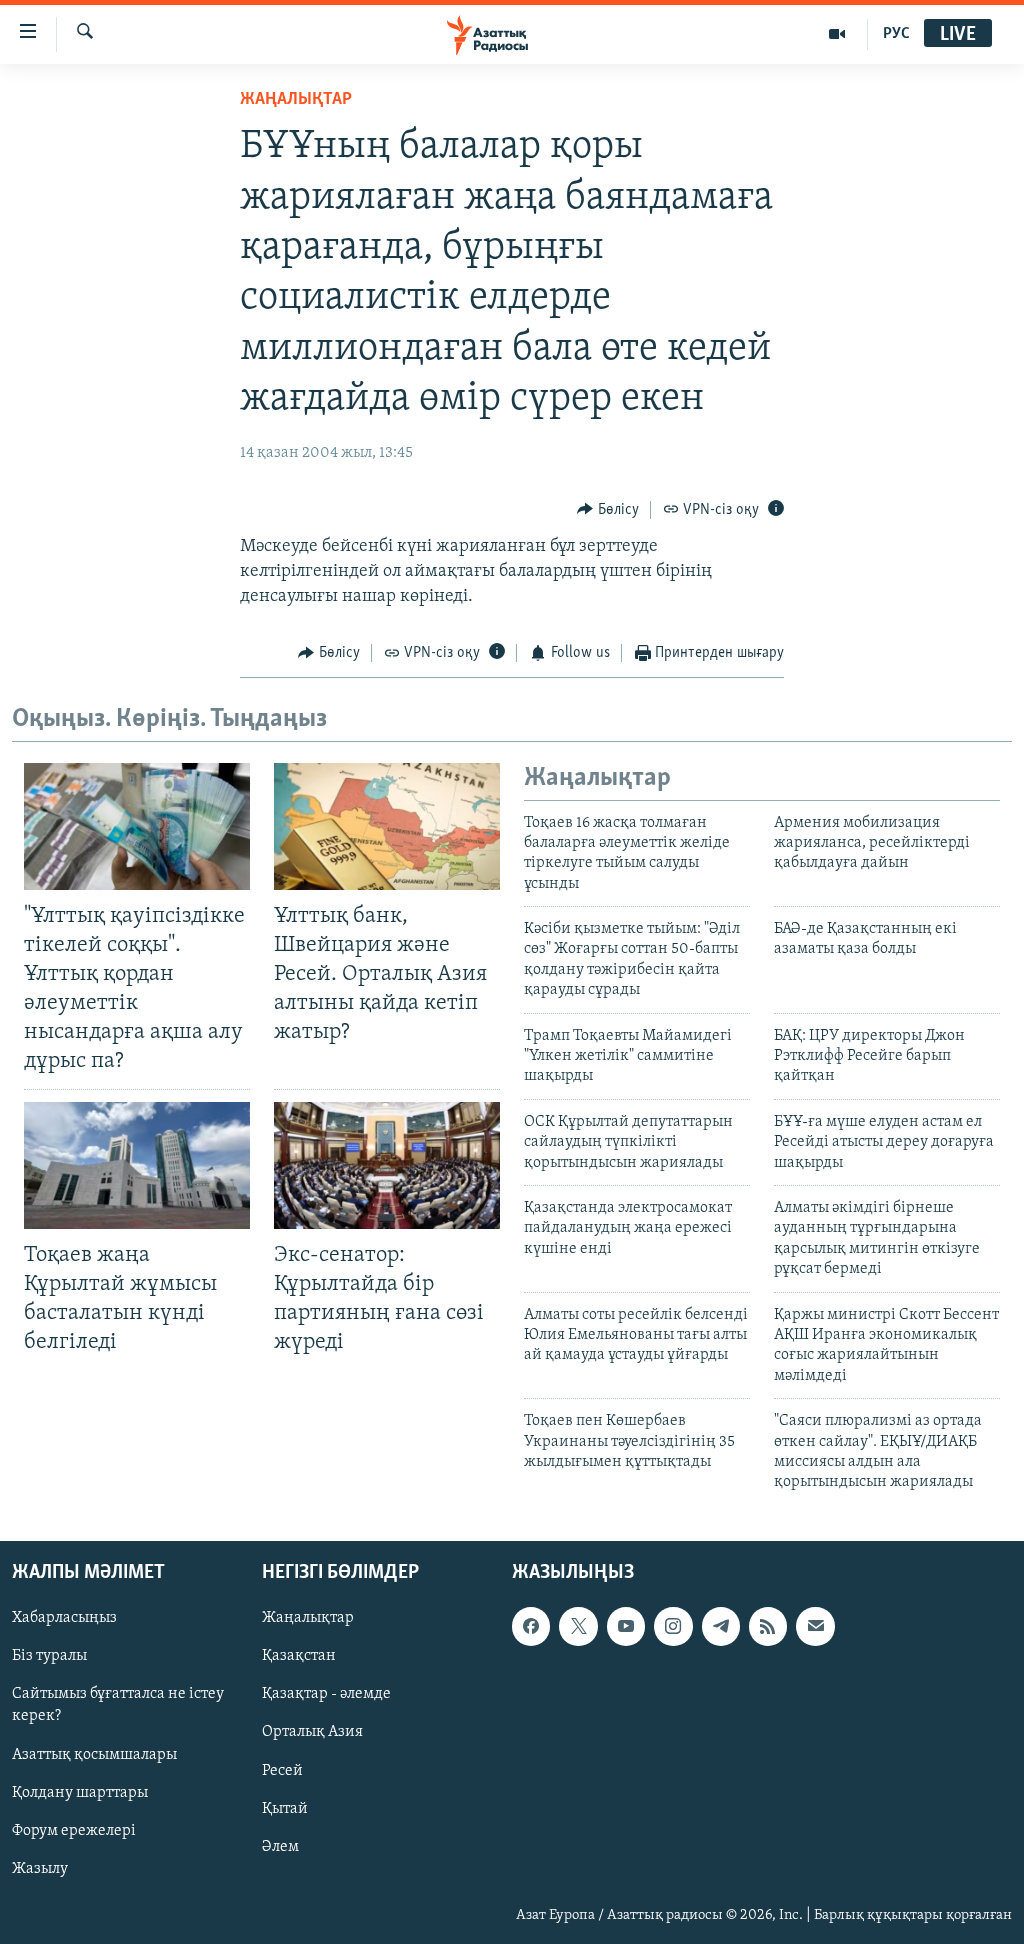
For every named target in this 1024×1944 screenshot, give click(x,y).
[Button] (608, 510)
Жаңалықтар (308, 1618)
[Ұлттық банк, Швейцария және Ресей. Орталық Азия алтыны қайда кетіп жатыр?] (387, 826)
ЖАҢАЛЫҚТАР (296, 100)
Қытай (285, 1808)
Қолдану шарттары (80, 1792)
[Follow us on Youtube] (626, 1626)
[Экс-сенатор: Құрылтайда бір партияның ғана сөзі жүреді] (387, 1165)
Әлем (280, 1846)
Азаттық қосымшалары (94, 1754)
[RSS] (768, 1626)
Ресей (282, 1770)
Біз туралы (49, 1656)
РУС (896, 34)
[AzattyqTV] (837, 34)
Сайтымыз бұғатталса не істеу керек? (118, 1705)
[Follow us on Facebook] (531, 1626)
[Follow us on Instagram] (673, 1626)
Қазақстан (299, 1656)
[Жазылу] (815, 1626)
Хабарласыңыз (64, 1618)
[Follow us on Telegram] (721, 1626)
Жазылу (40, 1868)
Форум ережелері (74, 1830)
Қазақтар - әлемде (326, 1694)
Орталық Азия (312, 1732)
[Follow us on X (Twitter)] (578, 1626)
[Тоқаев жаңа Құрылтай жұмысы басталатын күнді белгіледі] (137, 1165)
